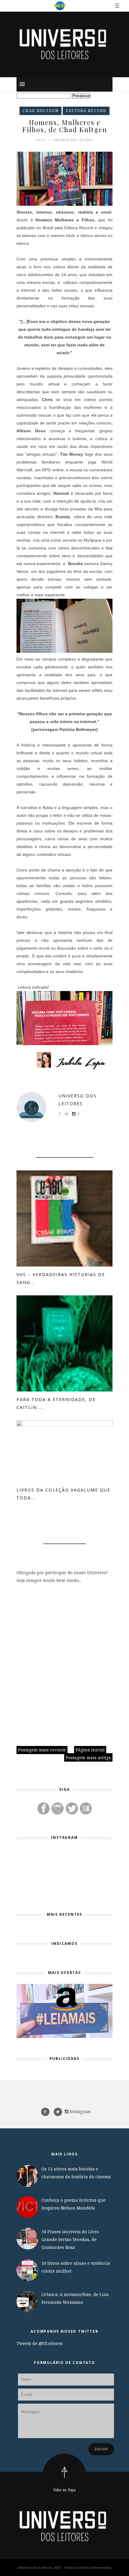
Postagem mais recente (42, 1750)
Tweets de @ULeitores (40, 2343)
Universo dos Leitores (78, 1100)
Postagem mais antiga (88, 1758)
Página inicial (90, 1750)
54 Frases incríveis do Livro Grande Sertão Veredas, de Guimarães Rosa (70, 2239)
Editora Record (86, 111)
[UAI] (60, 6)
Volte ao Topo (64, 2490)
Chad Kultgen (40, 111)
